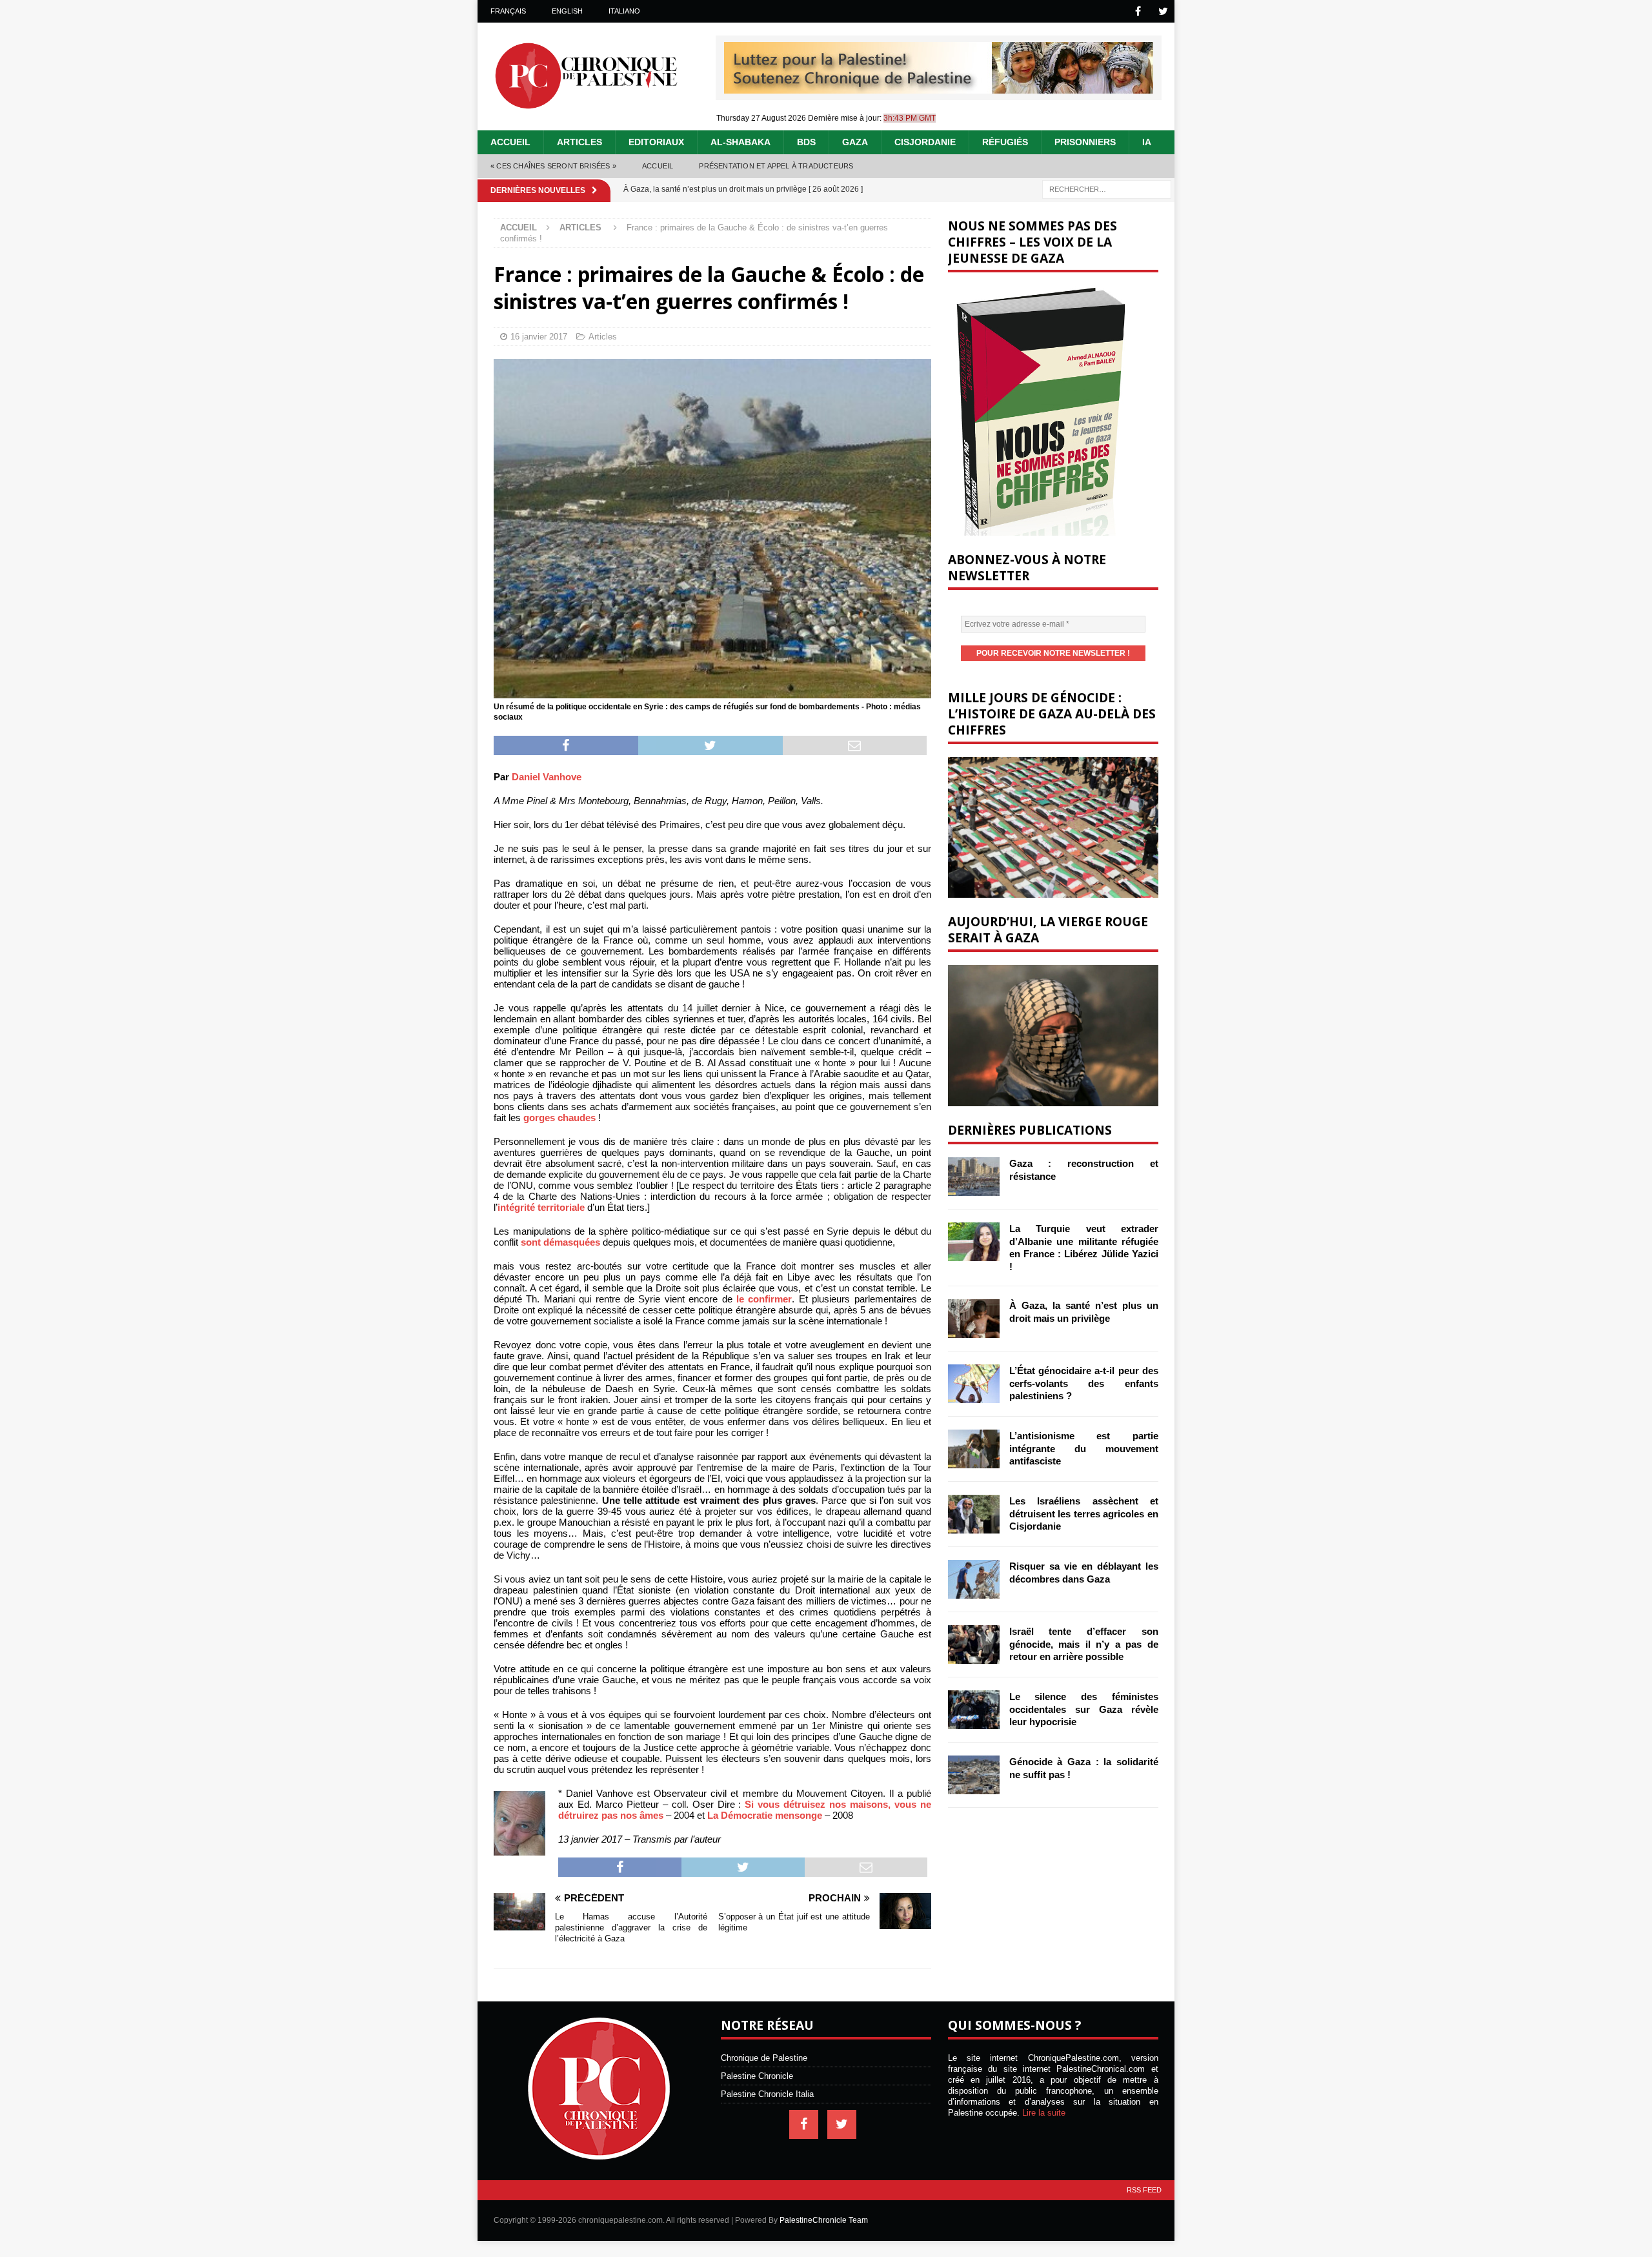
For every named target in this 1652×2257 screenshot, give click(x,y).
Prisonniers (1085, 142)
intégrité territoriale (541, 1207)
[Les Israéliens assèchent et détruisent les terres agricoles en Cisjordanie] (974, 1514)
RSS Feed (1144, 2190)
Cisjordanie (925, 142)
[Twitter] (1163, 11)
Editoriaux (656, 142)
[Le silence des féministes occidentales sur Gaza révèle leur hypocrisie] (974, 1710)
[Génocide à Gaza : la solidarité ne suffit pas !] (974, 1775)
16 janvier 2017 (539, 337)
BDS (806, 142)
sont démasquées (560, 1242)
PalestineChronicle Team (824, 2220)
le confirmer (764, 1299)
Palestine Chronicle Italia (767, 2094)
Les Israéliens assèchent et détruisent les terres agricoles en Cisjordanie (1084, 1513)
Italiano (624, 11)
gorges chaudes (559, 1118)
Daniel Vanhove (547, 777)
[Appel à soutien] (939, 88)
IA (1147, 142)
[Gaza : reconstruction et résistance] (974, 1177)
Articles (579, 142)
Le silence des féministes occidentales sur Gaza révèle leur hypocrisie (1084, 1709)
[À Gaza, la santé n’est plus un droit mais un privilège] (974, 1319)
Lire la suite (1044, 2113)
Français (508, 11)
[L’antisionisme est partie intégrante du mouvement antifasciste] (974, 1449)
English (567, 11)
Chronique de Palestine (764, 2058)
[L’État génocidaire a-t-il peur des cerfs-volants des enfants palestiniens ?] (974, 1384)
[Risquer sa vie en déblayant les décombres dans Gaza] (974, 1579)
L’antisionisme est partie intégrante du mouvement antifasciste (1084, 1448)
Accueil (510, 142)
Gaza (855, 142)
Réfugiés (1005, 142)
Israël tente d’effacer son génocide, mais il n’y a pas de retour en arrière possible (1084, 1644)
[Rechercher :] (1107, 188)
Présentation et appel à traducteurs (776, 166)
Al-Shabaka (740, 142)
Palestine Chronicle (757, 2076)
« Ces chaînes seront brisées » (553, 166)
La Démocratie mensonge (765, 1815)
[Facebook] (1138, 11)
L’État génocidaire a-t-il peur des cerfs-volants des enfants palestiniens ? (1084, 1383)
